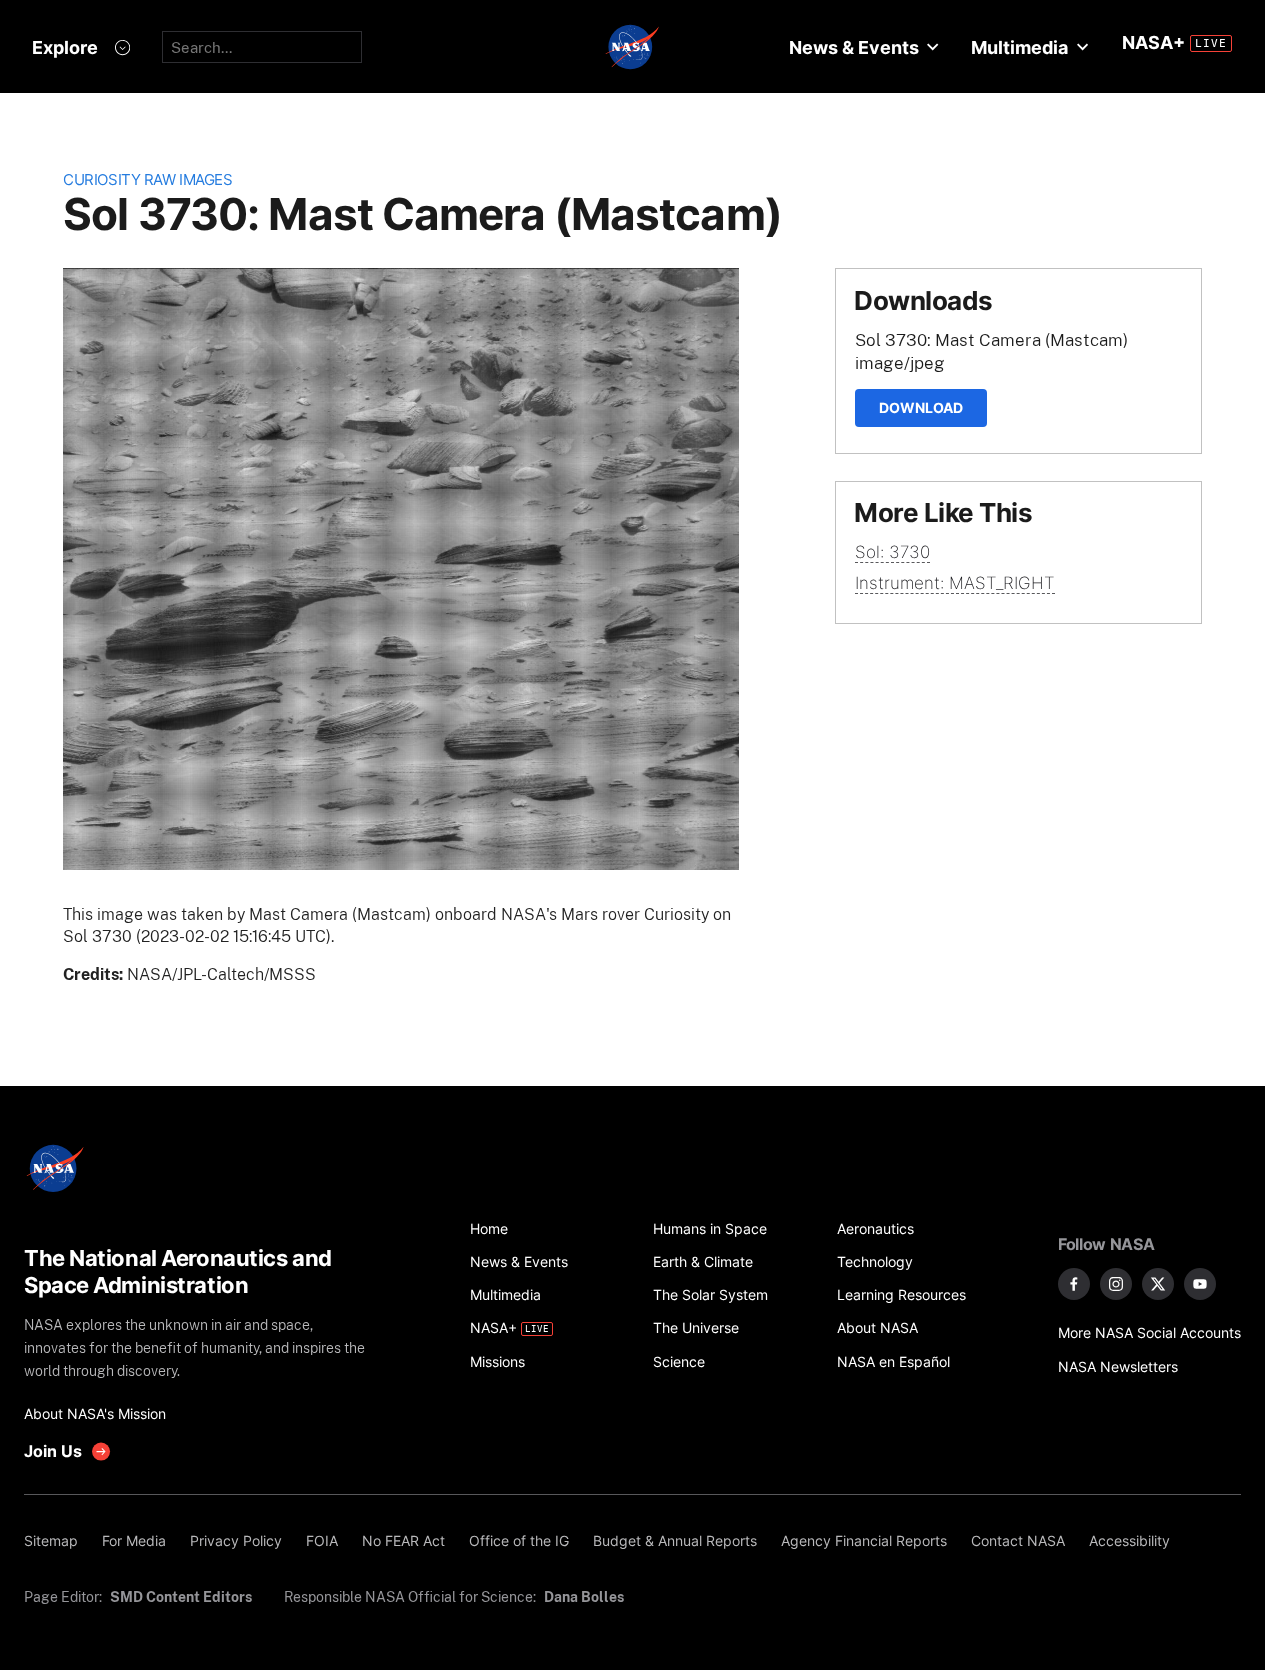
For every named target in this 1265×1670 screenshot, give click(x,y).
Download (921, 407)
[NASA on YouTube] (1200, 1284)
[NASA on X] (1158, 1284)
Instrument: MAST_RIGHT (955, 583)
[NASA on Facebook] (1074, 1284)
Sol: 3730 (892, 552)
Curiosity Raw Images (147, 179)
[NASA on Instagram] (1116, 1284)
